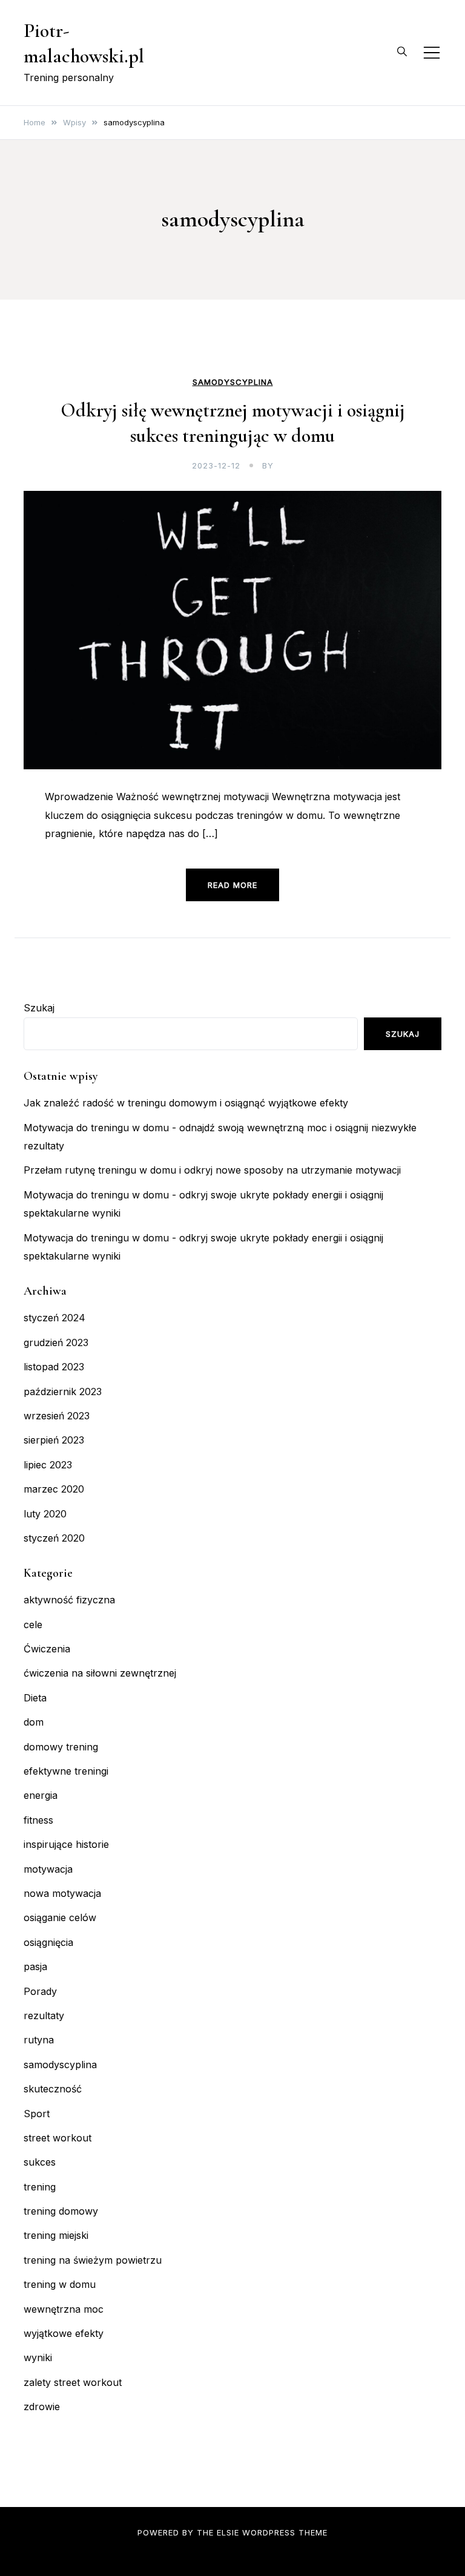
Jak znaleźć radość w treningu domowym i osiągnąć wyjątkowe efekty (186, 1103)
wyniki (38, 2357)
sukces (40, 2162)
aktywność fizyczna (69, 1600)
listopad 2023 (54, 1367)
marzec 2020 (54, 1489)
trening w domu (60, 2284)
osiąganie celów (60, 1917)
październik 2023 (63, 1391)
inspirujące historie (66, 1844)
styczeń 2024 (54, 1318)
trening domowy (61, 2211)
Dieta (35, 1698)
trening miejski (56, 2235)
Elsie (228, 2532)
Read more (232, 885)
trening (40, 2187)
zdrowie (42, 2407)
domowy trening (61, 1747)
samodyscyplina (233, 382)
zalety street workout (73, 2382)
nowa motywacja (62, 1893)
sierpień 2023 (54, 1440)
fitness (38, 1820)
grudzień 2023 (56, 1342)
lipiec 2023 (48, 1465)
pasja (35, 1966)
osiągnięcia (48, 1942)
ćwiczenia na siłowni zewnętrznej (100, 1673)
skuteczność (53, 2089)
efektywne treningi (66, 1771)
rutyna (39, 2040)
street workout (58, 2138)
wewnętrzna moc (64, 2309)
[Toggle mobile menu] (432, 53)
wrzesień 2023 (57, 1416)
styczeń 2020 (54, 1538)
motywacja (48, 1869)
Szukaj (39, 1008)
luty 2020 (45, 1514)
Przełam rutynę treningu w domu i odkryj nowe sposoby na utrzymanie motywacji (212, 1170)
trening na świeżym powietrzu (93, 2260)
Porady (40, 1991)
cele (33, 1625)
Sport (37, 2114)
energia (41, 1795)
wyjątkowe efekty (64, 2333)
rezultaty (44, 2016)
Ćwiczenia (47, 1649)
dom (34, 1722)
